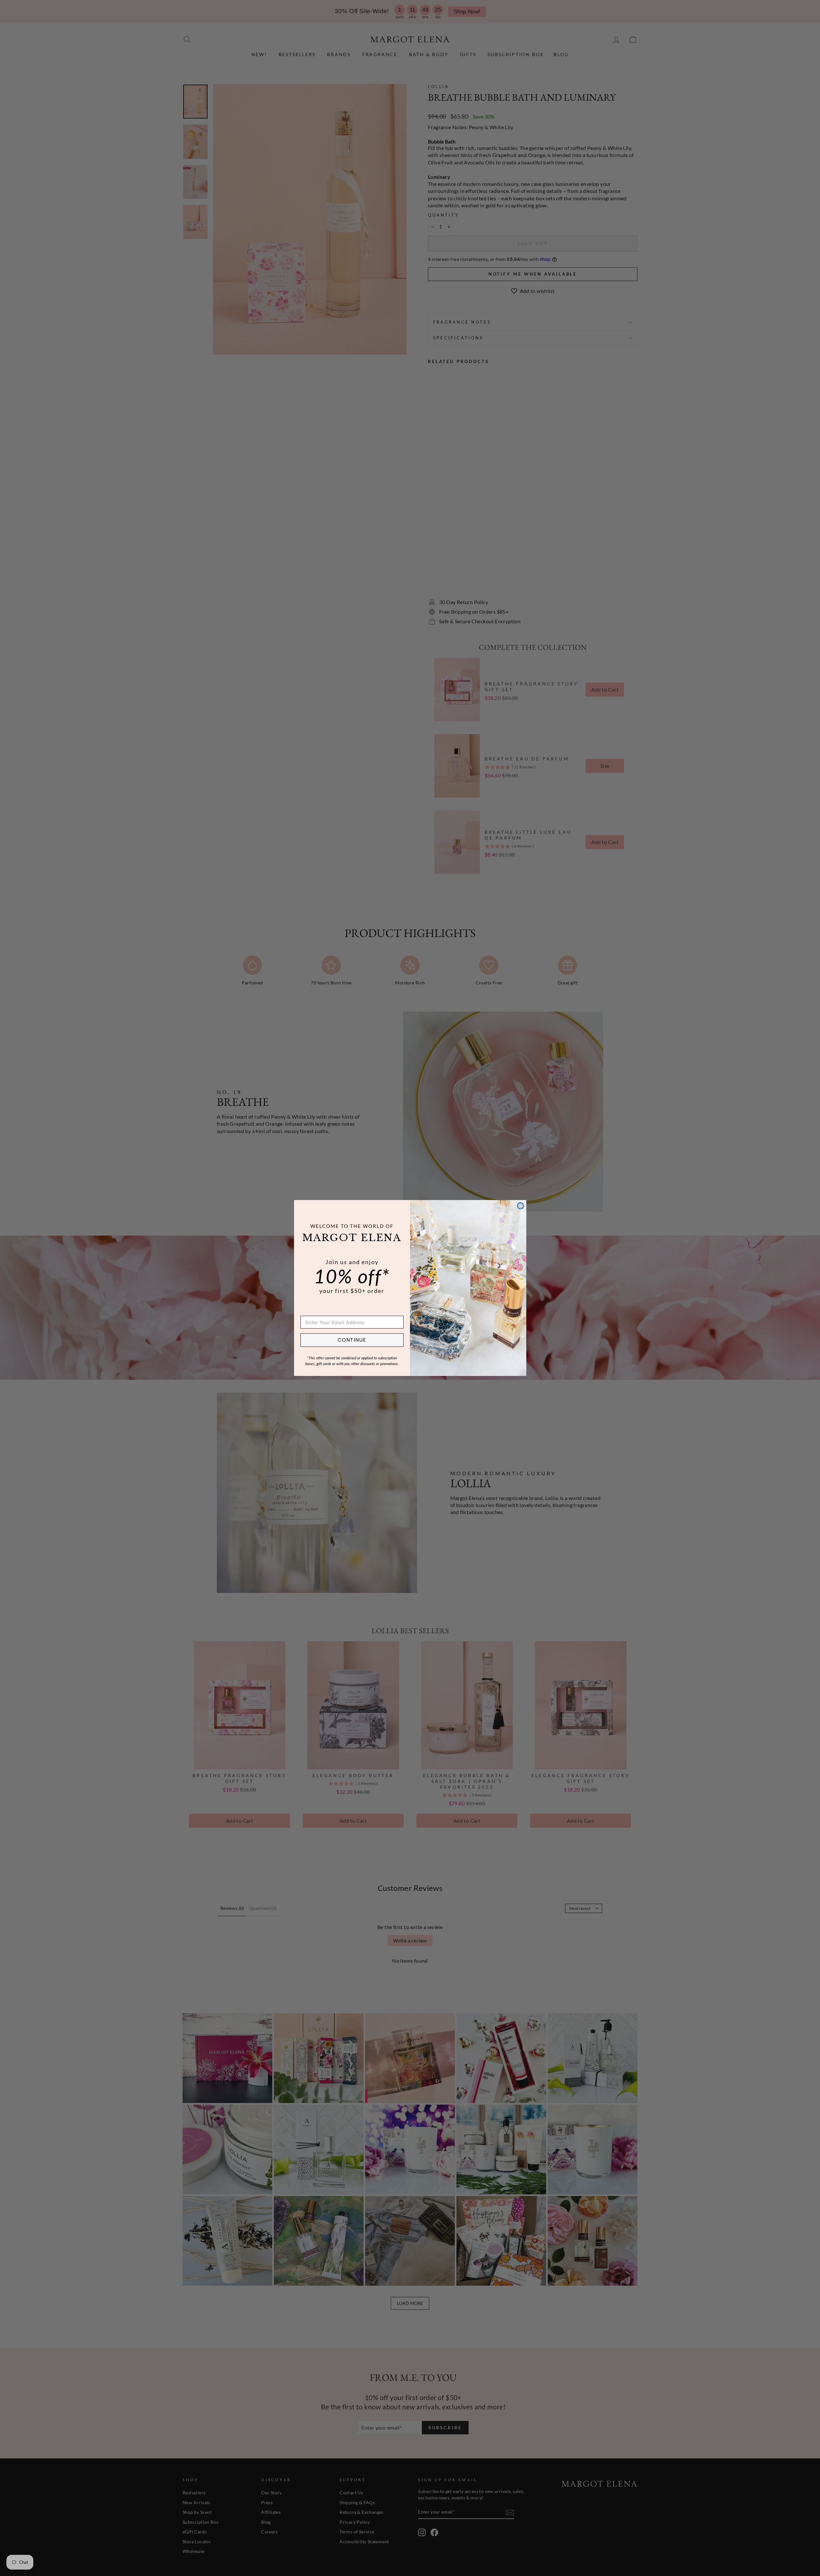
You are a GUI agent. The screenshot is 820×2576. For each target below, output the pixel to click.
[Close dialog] (521, 1206)
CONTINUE (352, 1340)
